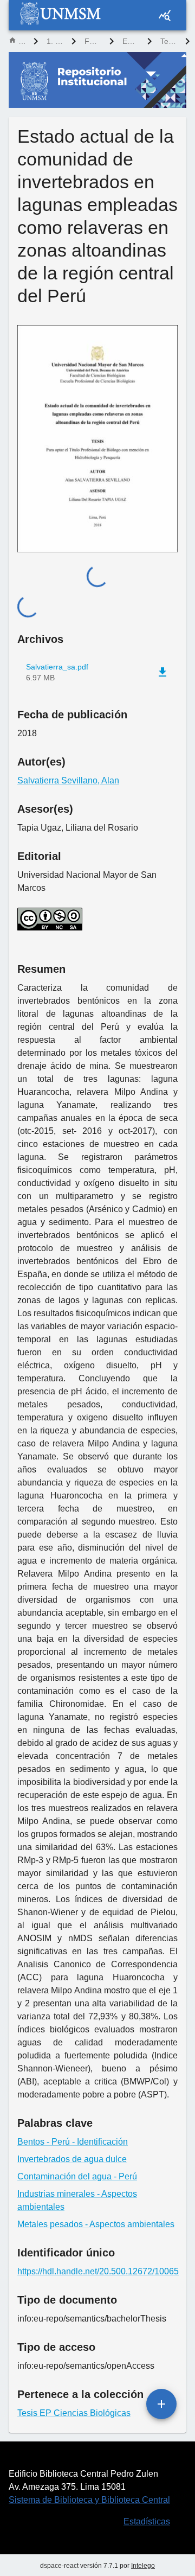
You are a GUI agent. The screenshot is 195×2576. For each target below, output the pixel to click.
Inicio (22, 41)
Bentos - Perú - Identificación (73, 2142)
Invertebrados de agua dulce (72, 2159)
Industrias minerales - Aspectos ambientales (77, 2200)
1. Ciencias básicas (55, 41)
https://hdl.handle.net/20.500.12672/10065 (97, 2271)
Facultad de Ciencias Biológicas (93, 41)
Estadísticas (147, 2521)
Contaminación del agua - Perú (77, 2176)
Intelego (143, 2566)
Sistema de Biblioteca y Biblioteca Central (89, 2500)
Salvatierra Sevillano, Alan (68, 780)
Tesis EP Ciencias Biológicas (168, 41)
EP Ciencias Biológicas (131, 41)
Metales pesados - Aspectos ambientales (96, 2224)
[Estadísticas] (165, 15)
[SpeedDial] (161, 2404)
